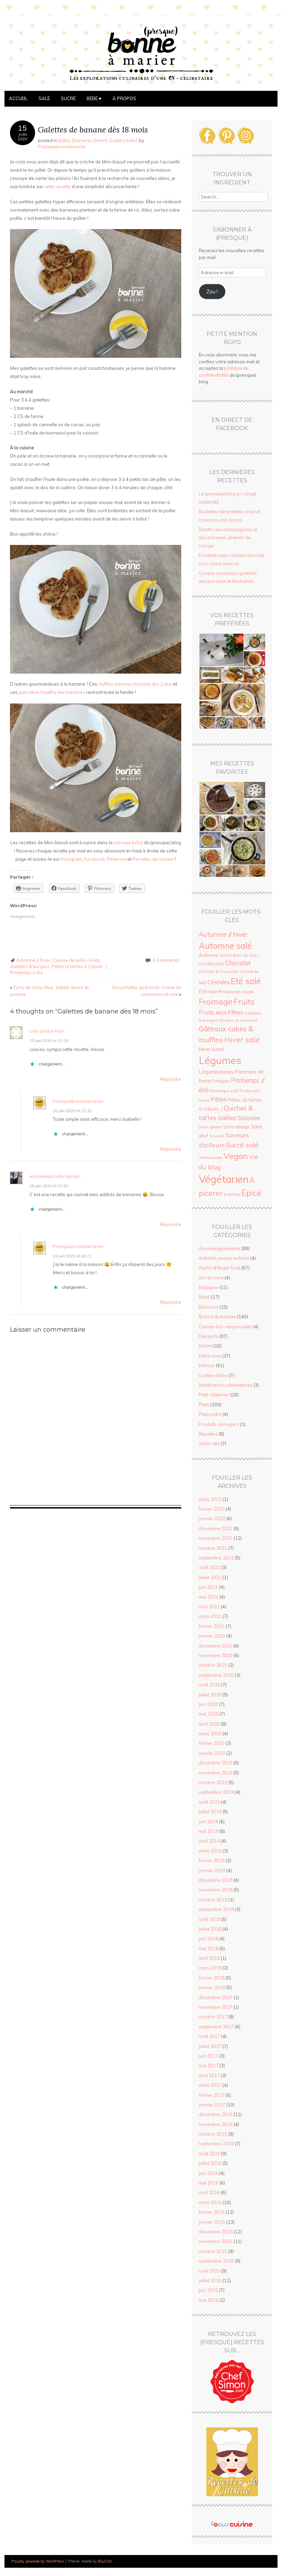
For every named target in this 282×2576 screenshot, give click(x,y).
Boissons (209, 1307)
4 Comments (166, 960)
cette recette (57, 186)
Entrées (207, 1365)
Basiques (209, 1287)
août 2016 (209, 2154)
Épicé (251, 1193)
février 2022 (212, 1509)
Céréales (219, 982)
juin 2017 (208, 2056)
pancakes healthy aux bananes (52, 692)
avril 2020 (209, 1724)
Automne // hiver (33, 960)
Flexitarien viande (238, 992)
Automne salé (225, 946)
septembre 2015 (216, 2261)
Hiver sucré (211, 1049)
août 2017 (209, 2036)
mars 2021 (210, 1616)
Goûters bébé (123, 140)
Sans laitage (236, 1127)
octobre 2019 (213, 1782)
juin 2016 (208, 2173)
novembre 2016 (216, 2124)
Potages (221, 1081)
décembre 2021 (216, 1528)
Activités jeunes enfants (224, 1258)
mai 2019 (209, 1831)
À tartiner (232, 1194)
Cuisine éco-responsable (225, 1327)
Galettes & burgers (30, 966)
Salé (44, 98)
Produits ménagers (219, 1424)
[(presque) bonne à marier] (141, 87)
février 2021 (212, 1626)
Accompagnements (220, 1248)
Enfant (100, 140)
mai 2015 (209, 2300)
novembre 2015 (216, 2241)
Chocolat (238, 963)
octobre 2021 (213, 1548)
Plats (204, 1405)
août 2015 (209, 2271)
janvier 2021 (212, 1636)
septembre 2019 (216, 1792)
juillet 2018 (210, 1929)
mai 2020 (209, 1714)
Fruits (94, 960)
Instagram (71, 859)
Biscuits (216, 963)
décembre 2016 (216, 2114)
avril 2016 (209, 2192)
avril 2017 (209, 2075)
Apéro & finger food (220, 1268)
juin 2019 (208, 1822)
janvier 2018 (212, 1987)
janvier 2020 (212, 1753)
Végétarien (224, 1179)
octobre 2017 (213, 2017)
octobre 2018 (213, 1900)
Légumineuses (216, 1072)
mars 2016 (210, 2202)
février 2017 (212, 2095)
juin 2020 (208, 1704)
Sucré (68, 98)
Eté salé (246, 981)
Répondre (171, 1079)
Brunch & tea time (217, 1317)
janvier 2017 (212, 2105)
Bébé (64, 140)
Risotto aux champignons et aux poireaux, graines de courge (228, 538)
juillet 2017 (210, 2046)
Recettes (208, 1434)
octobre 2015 (213, 2251)
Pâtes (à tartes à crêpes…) (79, 966)
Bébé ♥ (94, 98)
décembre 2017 (216, 1997)
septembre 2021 (216, 1558)
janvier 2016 (212, 2222)
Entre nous (210, 1356)
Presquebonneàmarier (62, 147)
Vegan (236, 1156)
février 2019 (212, 1860)
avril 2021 (209, 1607)
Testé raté (209, 1443)
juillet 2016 (210, 2163)
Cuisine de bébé (70, 960)
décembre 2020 (216, 1646)
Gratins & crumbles (239, 1020)
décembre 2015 (216, 2232)
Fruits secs (213, 1012)
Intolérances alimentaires (226, 1385)
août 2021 (209, 1567)
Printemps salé (224, 1091)
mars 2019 (210, 1851)
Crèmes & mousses (219, 971)
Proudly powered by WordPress (38, 2561)
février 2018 (212, 1978)
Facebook (94, 859)
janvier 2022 (212, 1518)
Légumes (220, 1060)
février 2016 (212, 2212)
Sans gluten (210, 1127)
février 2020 (212, 1743)
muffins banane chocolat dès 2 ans (135, 684)
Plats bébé (210, 1414)
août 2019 (209, 1802)
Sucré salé (242, 1145)
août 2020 (209, 1685)
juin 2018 (208, 1939)
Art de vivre (211, 1278)
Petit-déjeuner (214, 1395)
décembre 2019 (216, 1763)
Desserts (82, 140)
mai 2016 (209, 2183)
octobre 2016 (213, 2134)
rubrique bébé (128, 842)
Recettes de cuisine (153, 859)
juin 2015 (208, 2290)
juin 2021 (208, 1587)
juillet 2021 (210, 1577)
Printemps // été (26, 973)
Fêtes (236, 1012)
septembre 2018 (216, 1909)
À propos (124, 98)
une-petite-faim (47, 1031)
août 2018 (209, 1919)
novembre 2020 (216, 1655)
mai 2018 (209, 1949)
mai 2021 (209, 1597)
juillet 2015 (210, 2280)
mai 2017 (209, 2065)
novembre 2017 (216, 2007)
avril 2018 (209, 1958)
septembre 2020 (216, 1675)
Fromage (216, 1001)
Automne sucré (215, 955)
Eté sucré (210, 991)
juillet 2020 (210, 1695)
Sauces (217, 1136)
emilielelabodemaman (55, 1176)
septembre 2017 (216, 2027)
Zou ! (212, 292)
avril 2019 (209, 1841)
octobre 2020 (213, 1665)
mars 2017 (210, 2085)
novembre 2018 (216, 1890)
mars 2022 (210, 1499)
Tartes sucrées (211, 1158)
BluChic (105, 2561)
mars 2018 (210, 1968)
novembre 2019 (216, 1773)
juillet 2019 (210, 1812)
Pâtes (219, 1099)
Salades (249, 1118)
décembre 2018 (216, 1880)
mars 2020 (210, 1734)
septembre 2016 (216, 2144)
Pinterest (117, 859)
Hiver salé (242, 1039)
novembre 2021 (216, 1538)
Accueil (18, 98)
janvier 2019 (212, 1870)
